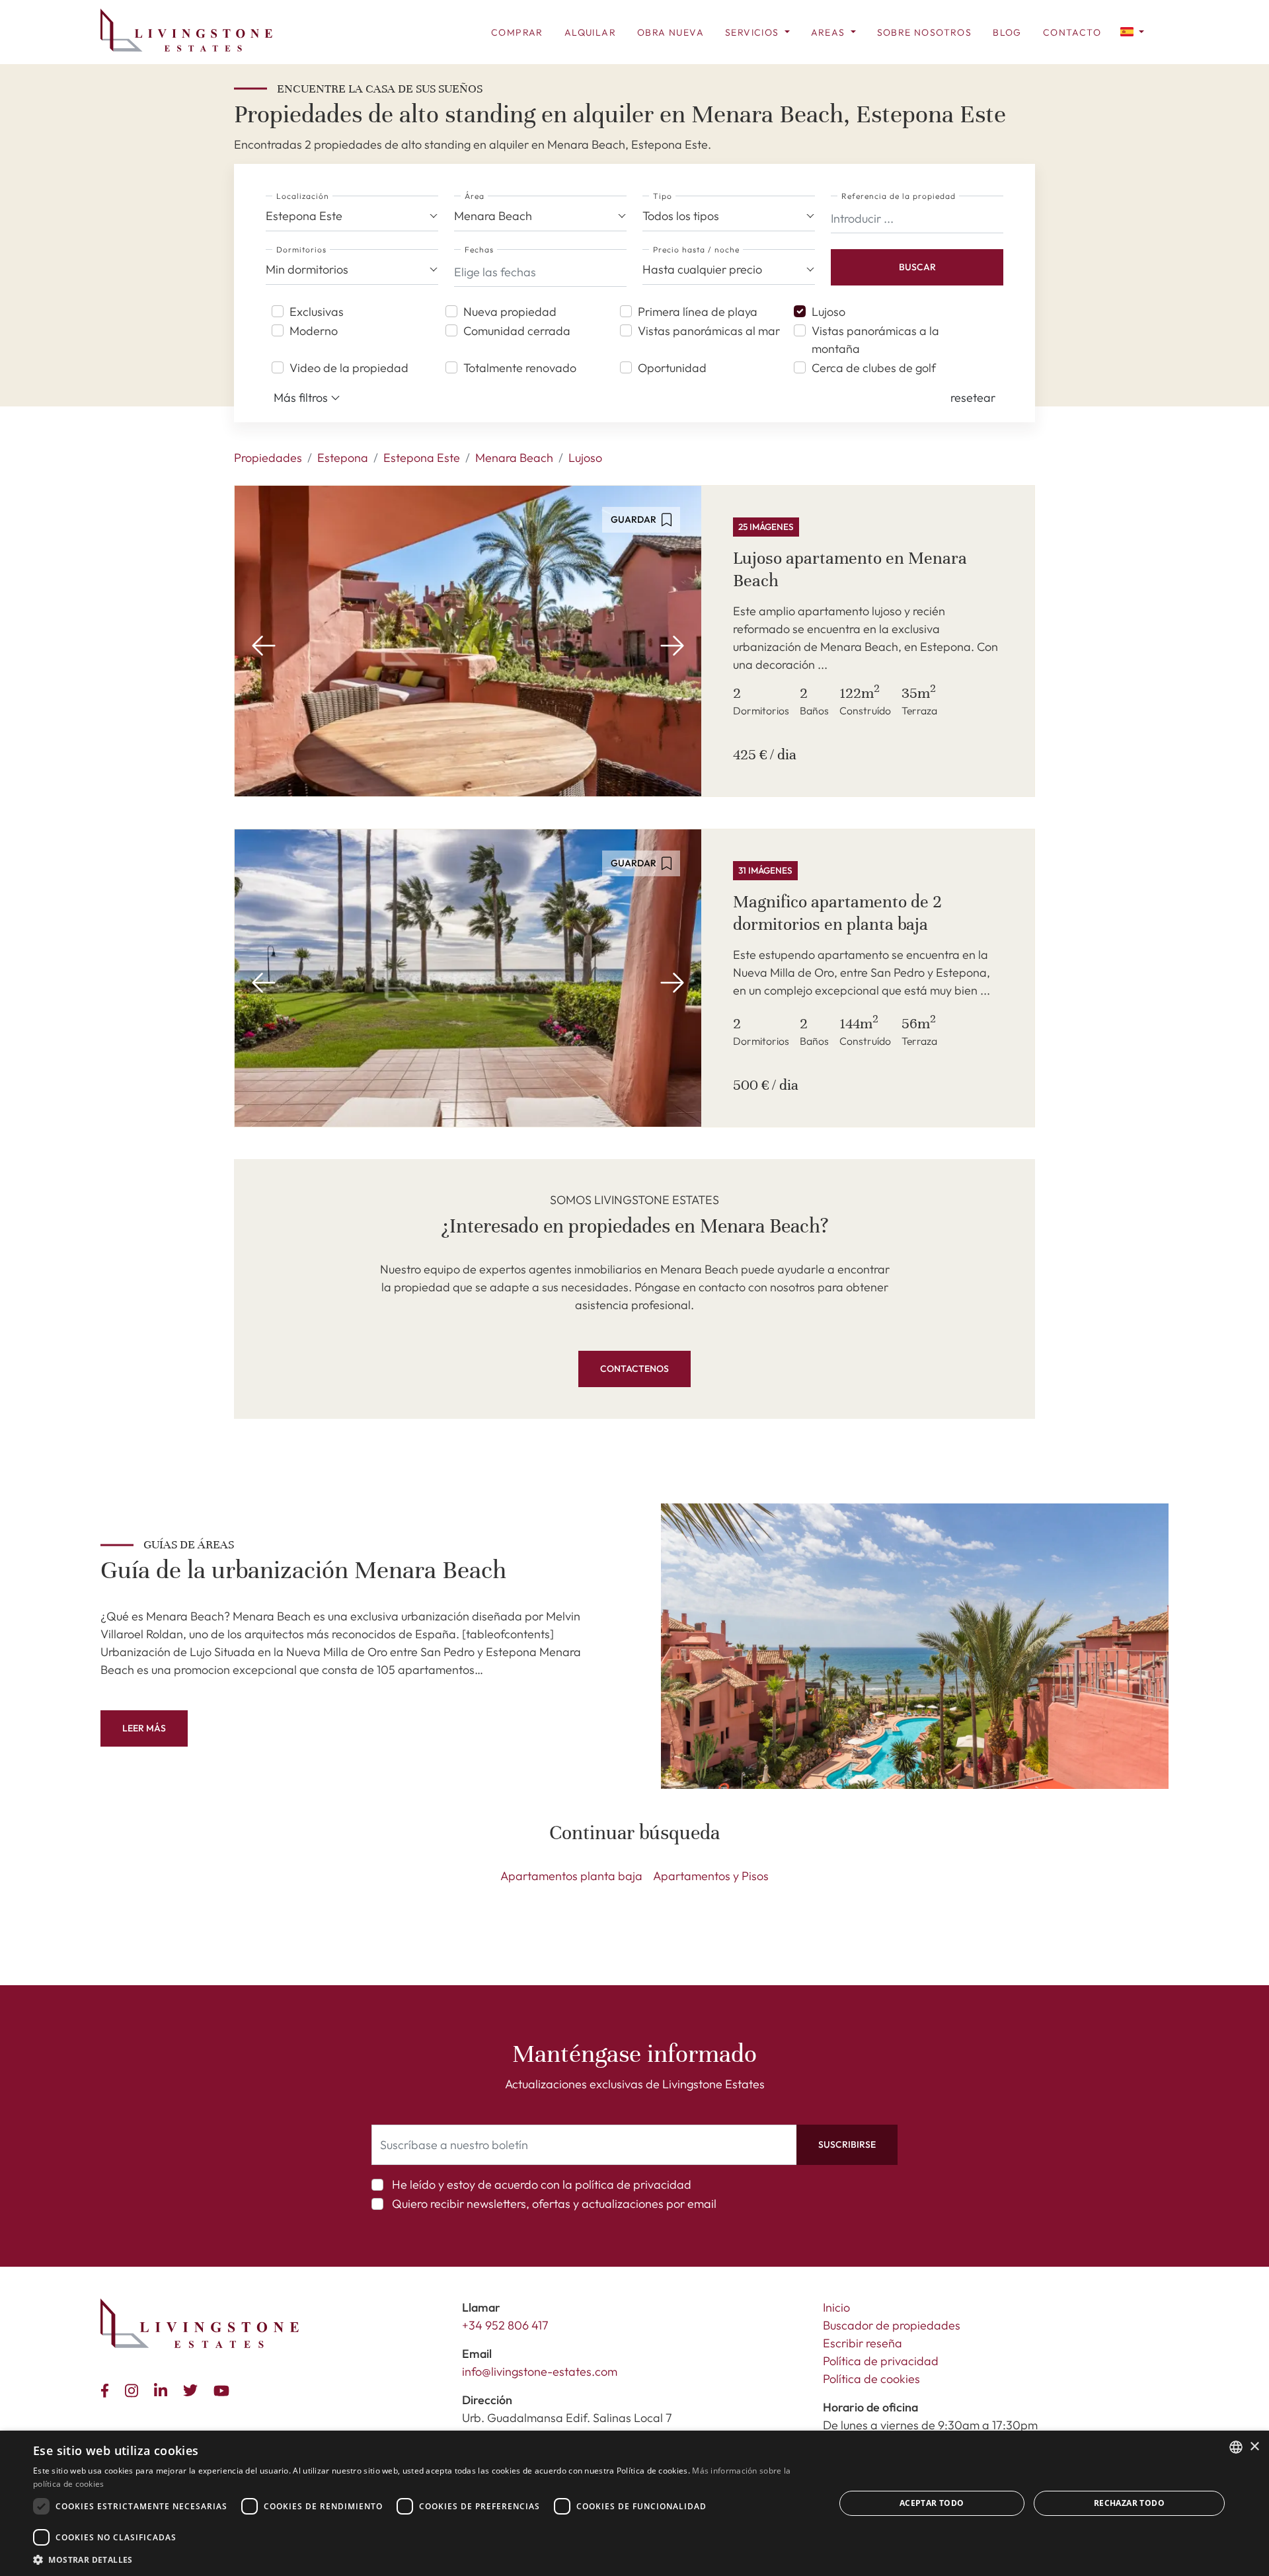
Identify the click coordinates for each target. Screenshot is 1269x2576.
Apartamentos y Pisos (711, 1876)
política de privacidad (633, 2184)
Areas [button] (829, 32)
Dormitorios (301, 249)
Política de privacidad (881, 2361)
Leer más (144, 1728)
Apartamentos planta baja (571, 1876)
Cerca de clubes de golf (874, 368)
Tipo (663, 196)
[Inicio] (186, 30)
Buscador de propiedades (892, 2325)
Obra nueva (671, 32)
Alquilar (590, 32)
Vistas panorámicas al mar (709, 331)
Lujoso (828, 312)
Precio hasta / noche (696, 249)
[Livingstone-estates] (200, 2323)
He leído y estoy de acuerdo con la (542, 2184)
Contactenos (634, 1369)
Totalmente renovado (520, 368)
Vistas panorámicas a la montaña (875, 340)
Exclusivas (317, 312)
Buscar (917, 267)
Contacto (1072, 32)
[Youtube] (224, 2389)
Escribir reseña (863, 2343)
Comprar (517, 32)
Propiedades (268, 458)
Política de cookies (871, 2379)
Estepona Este (422, 458)
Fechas (479, 249)
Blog (1007, 32)
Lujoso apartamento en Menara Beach (850, 569)
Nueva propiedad (510, 312)
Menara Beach (514, 458)
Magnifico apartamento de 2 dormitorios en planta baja (837, 913)
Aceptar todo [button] (932, 2503)
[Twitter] (193, 2389)
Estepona (343, 458)
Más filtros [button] (302, 398)
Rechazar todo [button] (1129, 2503)
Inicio (836, 2307)
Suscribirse (847, 2144)
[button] (1132, 31)
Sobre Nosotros (925, 32)
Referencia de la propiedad (899, 196)
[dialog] (634, 2503)
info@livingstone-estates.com (540, 2371)
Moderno (314, 331)
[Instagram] (134, 2389)
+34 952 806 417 (505, 2325)
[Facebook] (107, 2389)
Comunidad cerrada (517, 331)
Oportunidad (672, 368)
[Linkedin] (163, 2389)
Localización (303, 196)
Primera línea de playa (698, 312)
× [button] (1254, 2447)
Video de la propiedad (349, 368)
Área (475, 196)
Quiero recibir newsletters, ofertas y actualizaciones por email (554, 2204)
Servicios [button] (753, 32)
